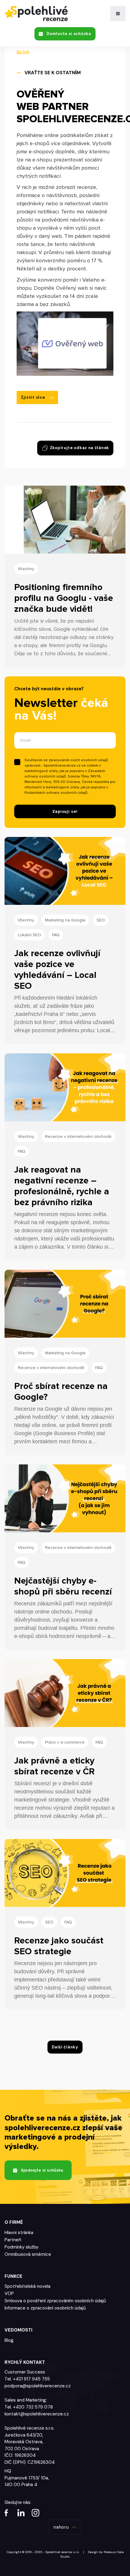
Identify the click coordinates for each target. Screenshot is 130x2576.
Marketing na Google (65, 920)
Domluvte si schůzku (69, 34)
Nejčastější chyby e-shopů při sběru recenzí (63, 1586)
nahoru (61, 2527)
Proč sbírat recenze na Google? (61, 1392)
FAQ (56, 935)
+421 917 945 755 (31, 2379)
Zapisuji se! (65, 811)
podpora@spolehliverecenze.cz (38, 2386)
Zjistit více (33, 397)
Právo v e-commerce (65, 1742)
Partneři (13, 2240)
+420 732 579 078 (33, 2407)
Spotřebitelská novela (28, 2286)
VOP (9, 2294)
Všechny (26, 569)
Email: (26, 740)
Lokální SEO (29, 935)
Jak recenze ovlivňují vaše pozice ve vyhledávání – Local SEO (57, 970)
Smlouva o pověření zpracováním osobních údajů (55, 2301)
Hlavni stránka (19, 2233)
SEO (101, 920)
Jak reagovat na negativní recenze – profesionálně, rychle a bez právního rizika (62, 1186)
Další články (65, 2047)
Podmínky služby (21, 2247)
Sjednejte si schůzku (42, 2170)
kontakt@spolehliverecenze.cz (37, 2414)
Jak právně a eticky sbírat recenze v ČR (54, 1766)
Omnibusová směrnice (28, 2254)
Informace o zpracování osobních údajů (45, 2308)
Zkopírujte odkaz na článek (79, 447)
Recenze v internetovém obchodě (78, 1136)
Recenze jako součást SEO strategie (59, 1946)
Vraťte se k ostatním (53, 73)
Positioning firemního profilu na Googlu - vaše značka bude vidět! (64, 598)
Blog (9, 2340)
